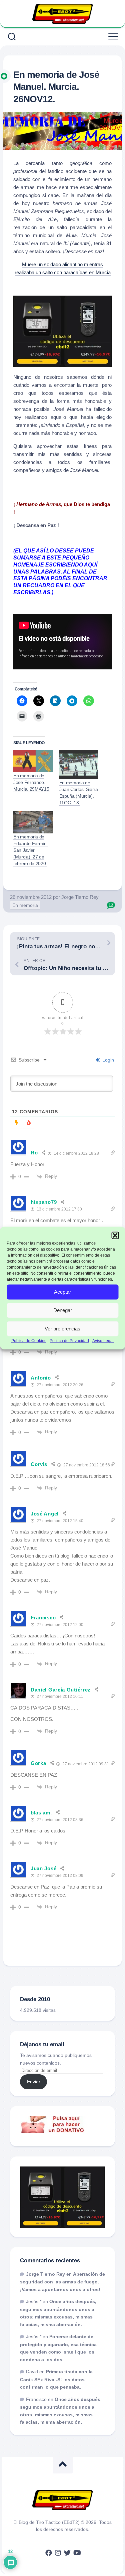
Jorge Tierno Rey (80, 897)
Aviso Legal (103, 1340)
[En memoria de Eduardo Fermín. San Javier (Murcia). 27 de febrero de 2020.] (33, 822)
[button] (115, 1236)
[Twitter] (67, 2553)
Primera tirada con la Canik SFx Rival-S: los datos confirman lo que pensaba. (56, 2379)
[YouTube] (77, 2553)
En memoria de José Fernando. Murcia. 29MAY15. (32, 782)
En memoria (25, 905)
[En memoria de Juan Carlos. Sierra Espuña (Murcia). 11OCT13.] (79, 765)
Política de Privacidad (69, 1340)
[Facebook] (49, 2553)
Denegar (63, 1310)
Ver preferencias (62, 1329)
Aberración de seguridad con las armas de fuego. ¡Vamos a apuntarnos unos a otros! (62, 2282)
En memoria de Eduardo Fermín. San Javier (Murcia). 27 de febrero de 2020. (31, 850)
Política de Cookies (29, 1340)
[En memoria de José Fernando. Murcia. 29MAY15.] (33, 761)
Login (107, 1060)
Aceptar (62, 1292)
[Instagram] (58, 2553)
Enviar (34, 2082)
